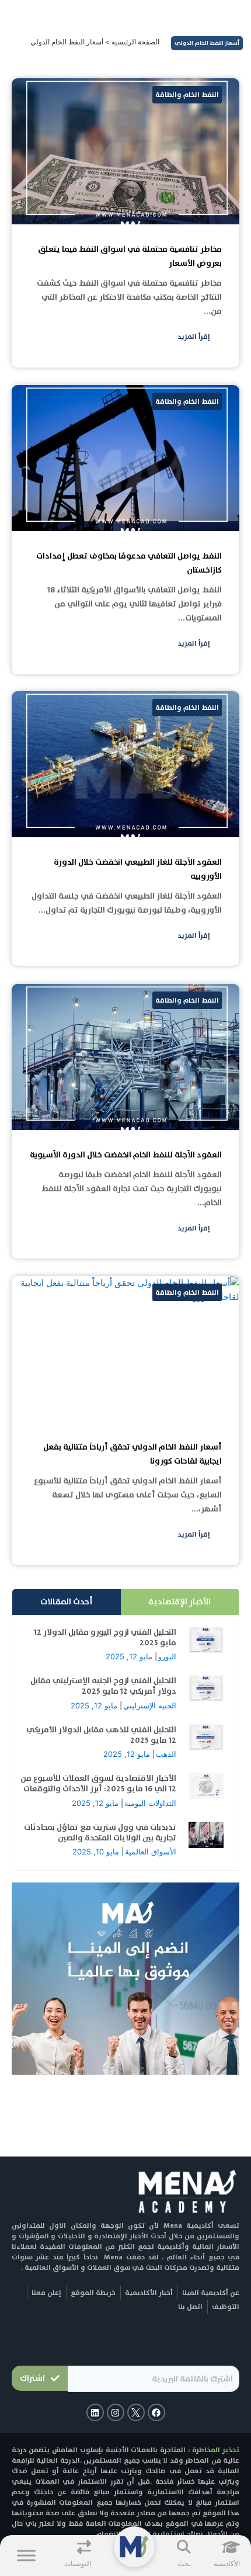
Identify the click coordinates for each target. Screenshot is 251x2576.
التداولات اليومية (150, 1803)
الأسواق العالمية (151, 1852)
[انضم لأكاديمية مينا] (125, 1978)
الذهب (166, 1754)
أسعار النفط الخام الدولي (207, 43)
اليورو (167, 1656)
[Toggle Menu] (26, 2555)
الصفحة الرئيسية (135, 42)
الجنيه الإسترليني (150, 1705)
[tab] (180, 1602)
